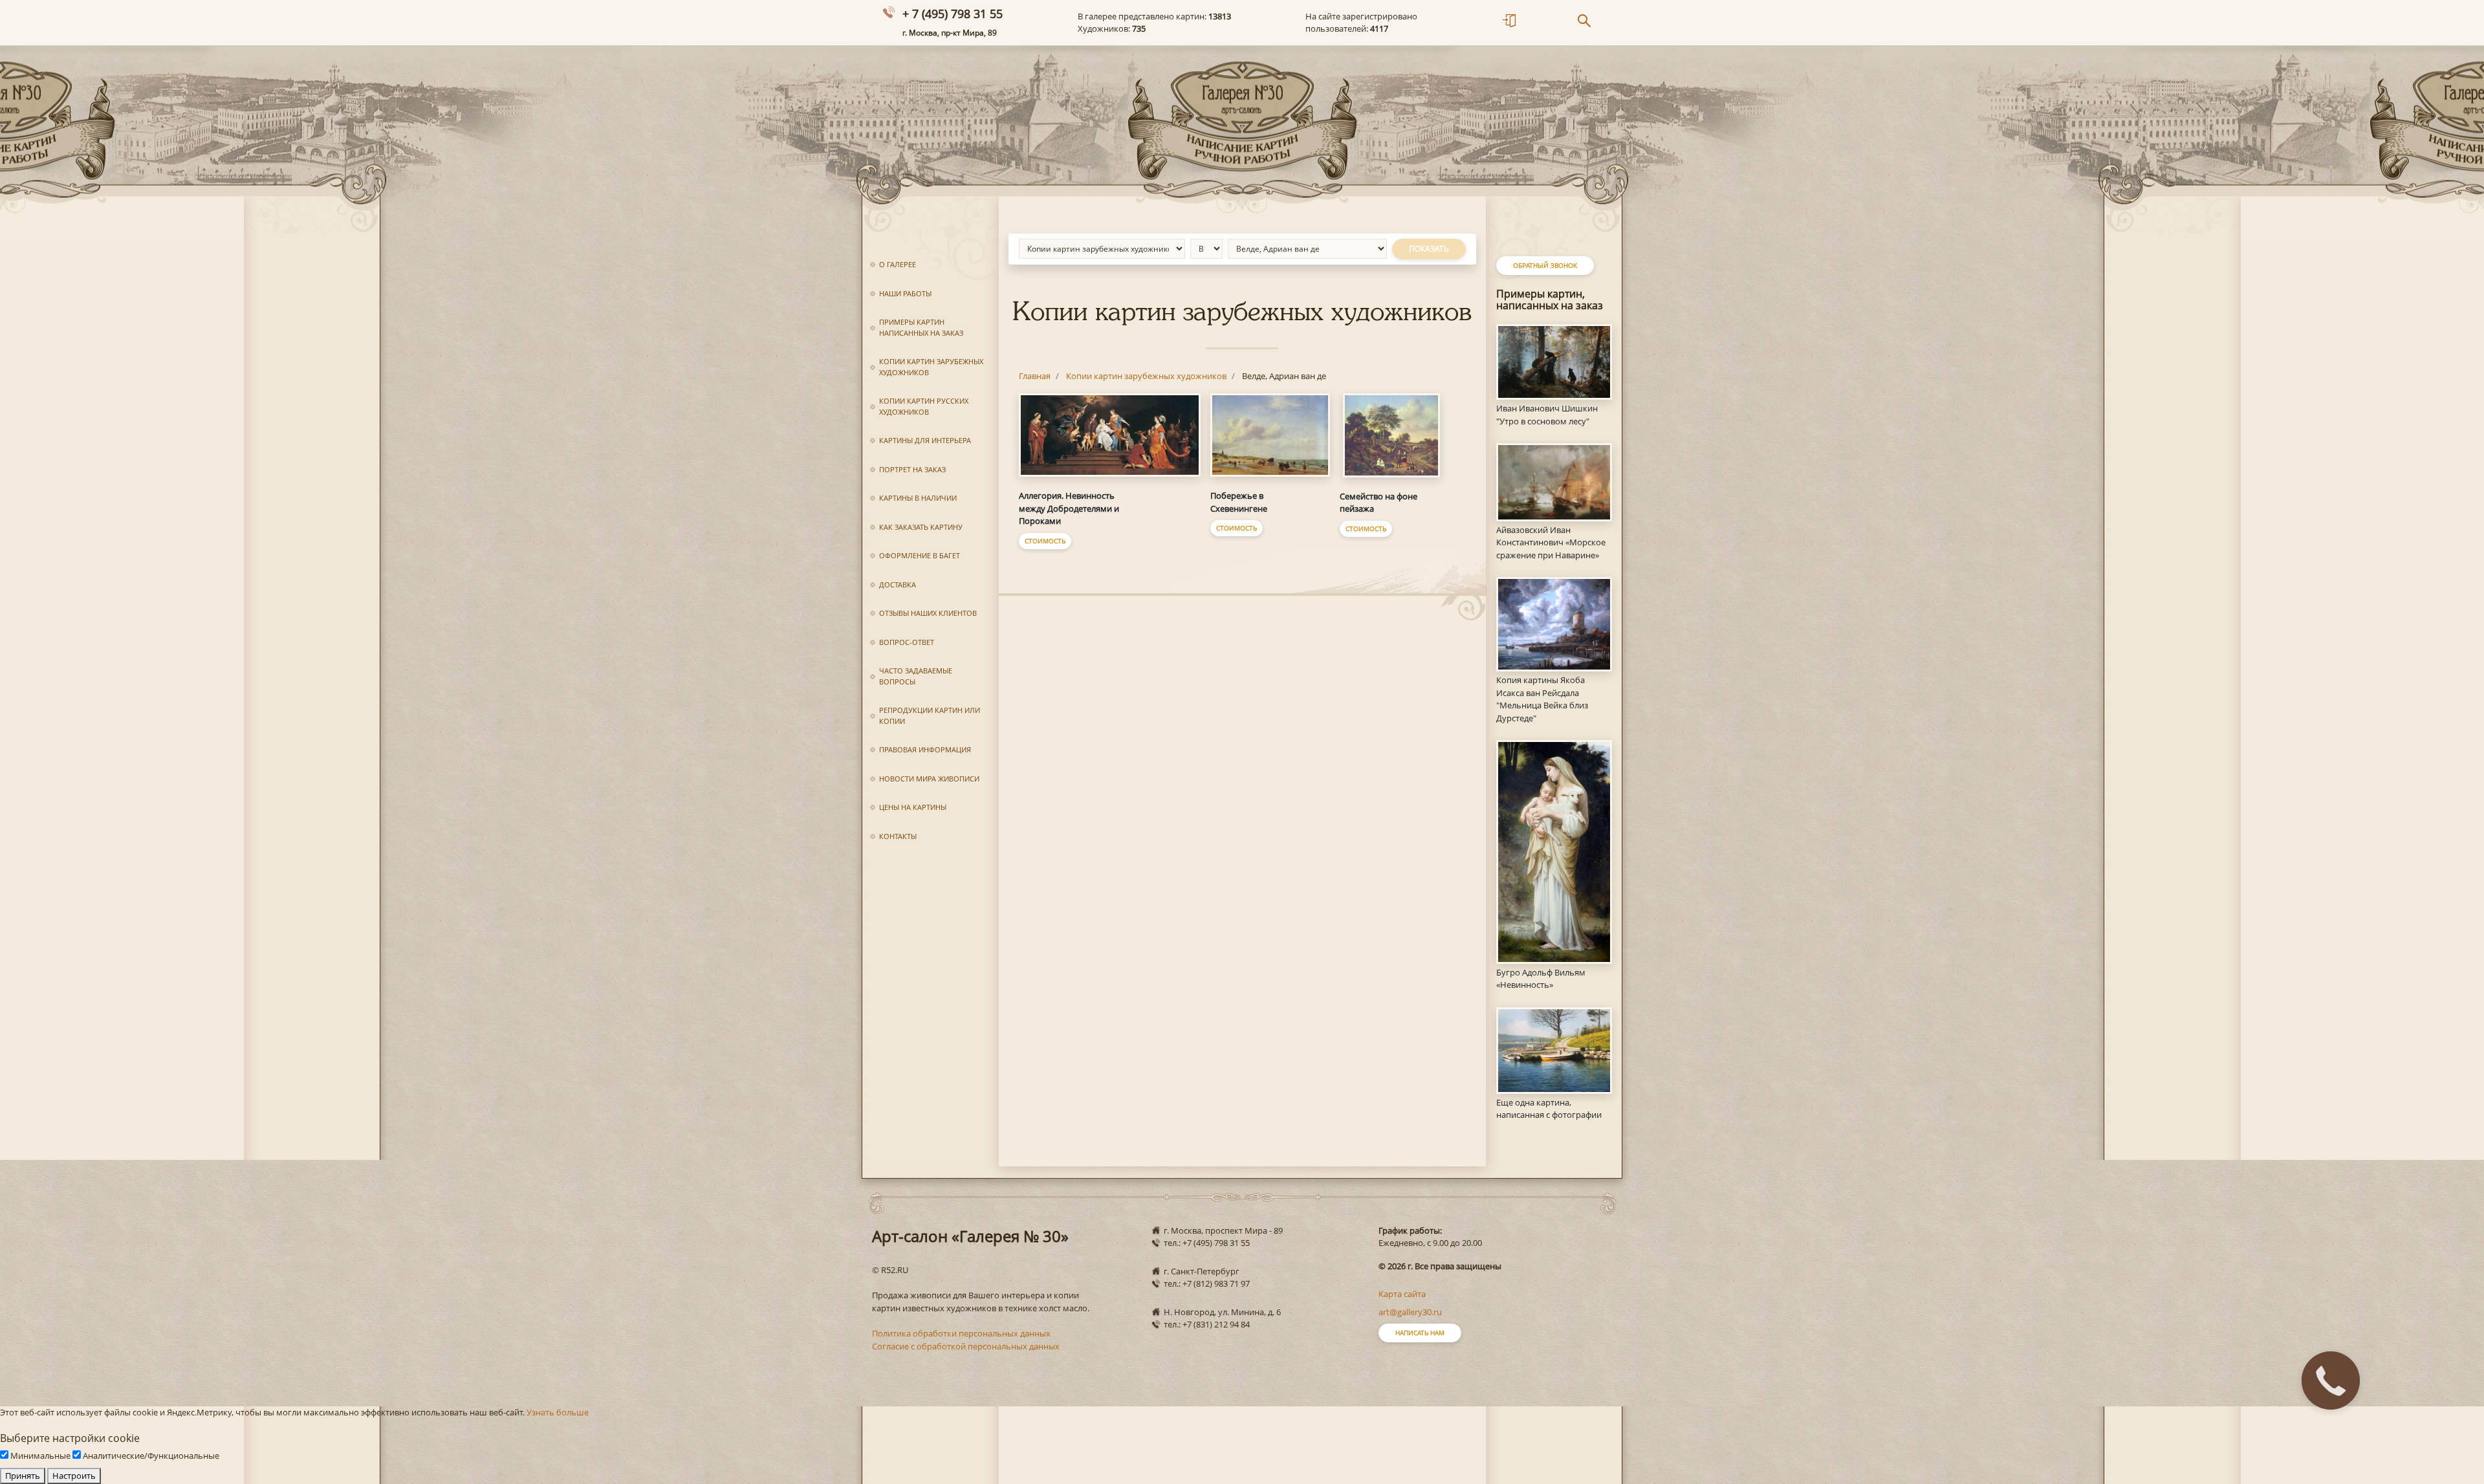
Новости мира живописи (929, 779)
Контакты (898, 836)
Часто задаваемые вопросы (916, 676)
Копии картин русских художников (924, 406)
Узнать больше (558, 1412)
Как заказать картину (921, 527)
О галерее (898, 264)
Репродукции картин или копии (930, 715)
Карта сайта (1402, 1294)
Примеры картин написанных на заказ (921, 327)
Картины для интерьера (925, 440)
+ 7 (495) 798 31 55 (953, 14)
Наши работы (905, 293)
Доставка (898, 584)
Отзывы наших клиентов (928, 613)
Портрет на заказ (912, 469)
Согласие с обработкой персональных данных (966, 1346)
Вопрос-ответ (907, 642)
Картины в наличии (918, 498)
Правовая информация (925, 749)
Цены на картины (913, 807)
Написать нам (1420, 1333)
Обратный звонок (1545, 265)
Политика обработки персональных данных (961, 1333)
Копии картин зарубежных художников (931, 367)
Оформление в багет (920, 555)
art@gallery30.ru (1410, 1312)
